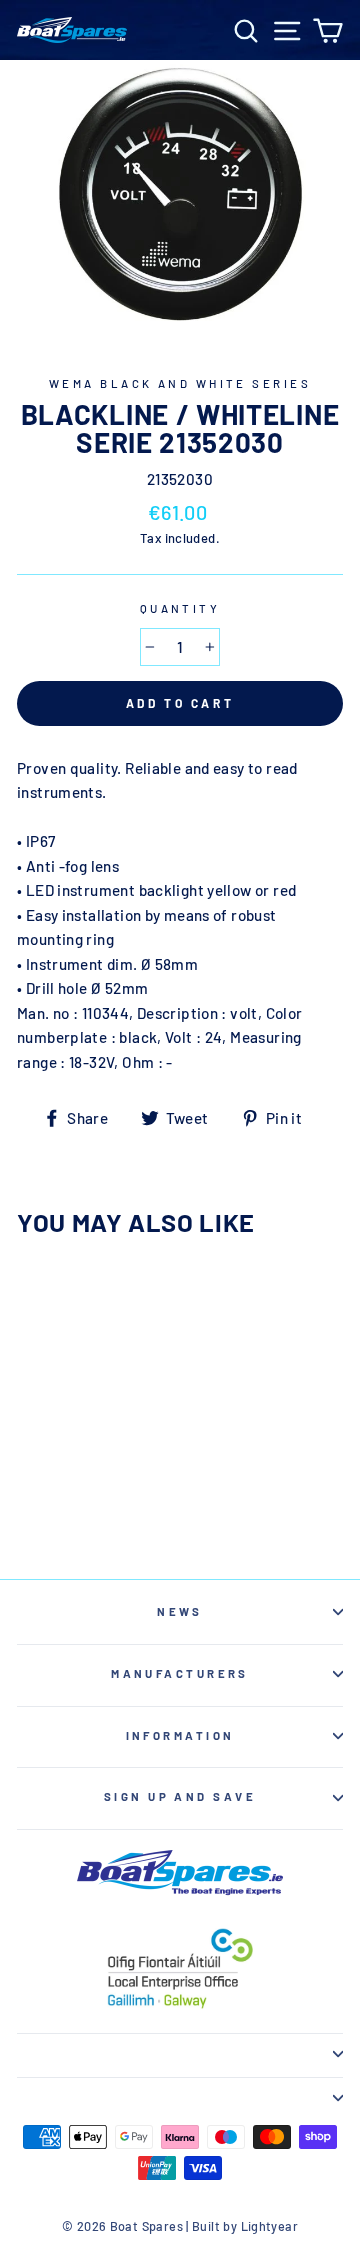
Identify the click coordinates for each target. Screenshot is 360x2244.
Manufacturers (180, 1673)
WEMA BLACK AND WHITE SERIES (180, 383)
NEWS (180, 1611)
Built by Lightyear (245, 2226)
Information (180, 1735)
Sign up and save (180, 1796)
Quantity (180, 608)
